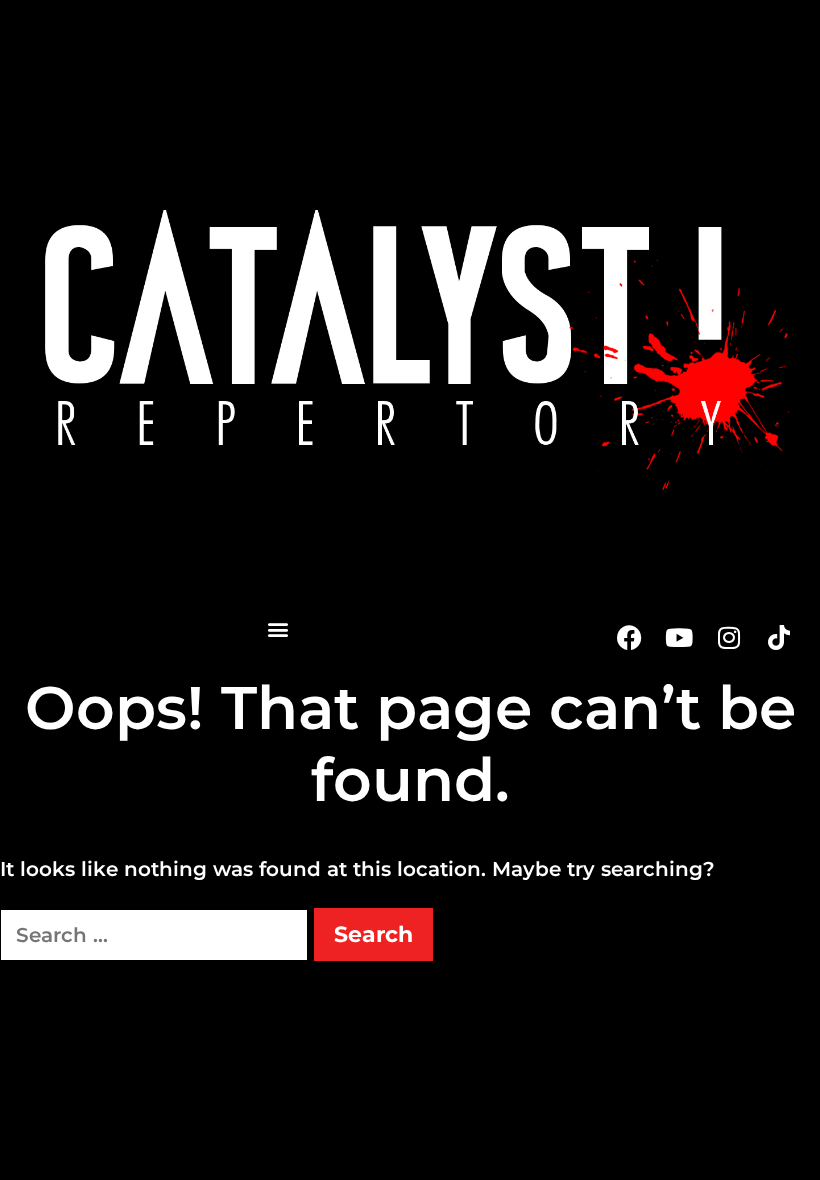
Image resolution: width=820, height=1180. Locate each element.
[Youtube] (679, 637)
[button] (277, 628)
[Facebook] (629, 637)
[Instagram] (729, 637)
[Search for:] (157, 935)
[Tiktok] (779, 637)
